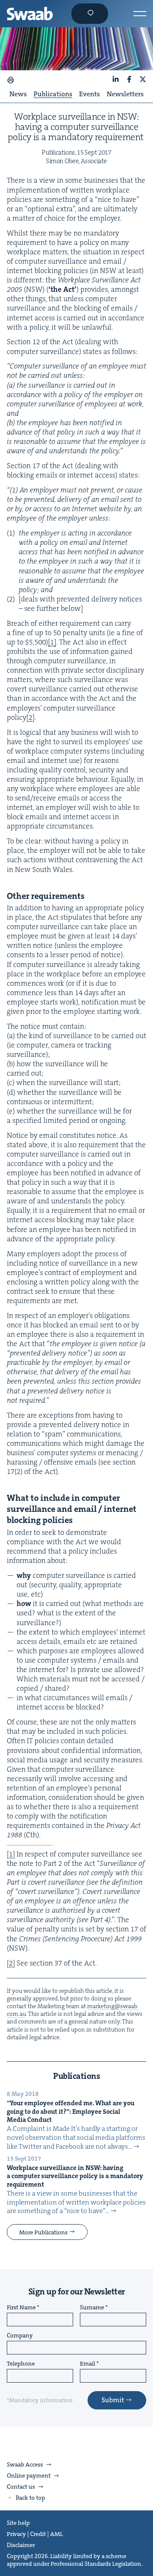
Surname (92, 2308)
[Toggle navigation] (140, 14)
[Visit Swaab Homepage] (30, 14)
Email (88, 2364)
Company (20, 2336)
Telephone (21, 2364)
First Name (21, 2308)
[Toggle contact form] (90, 14)
